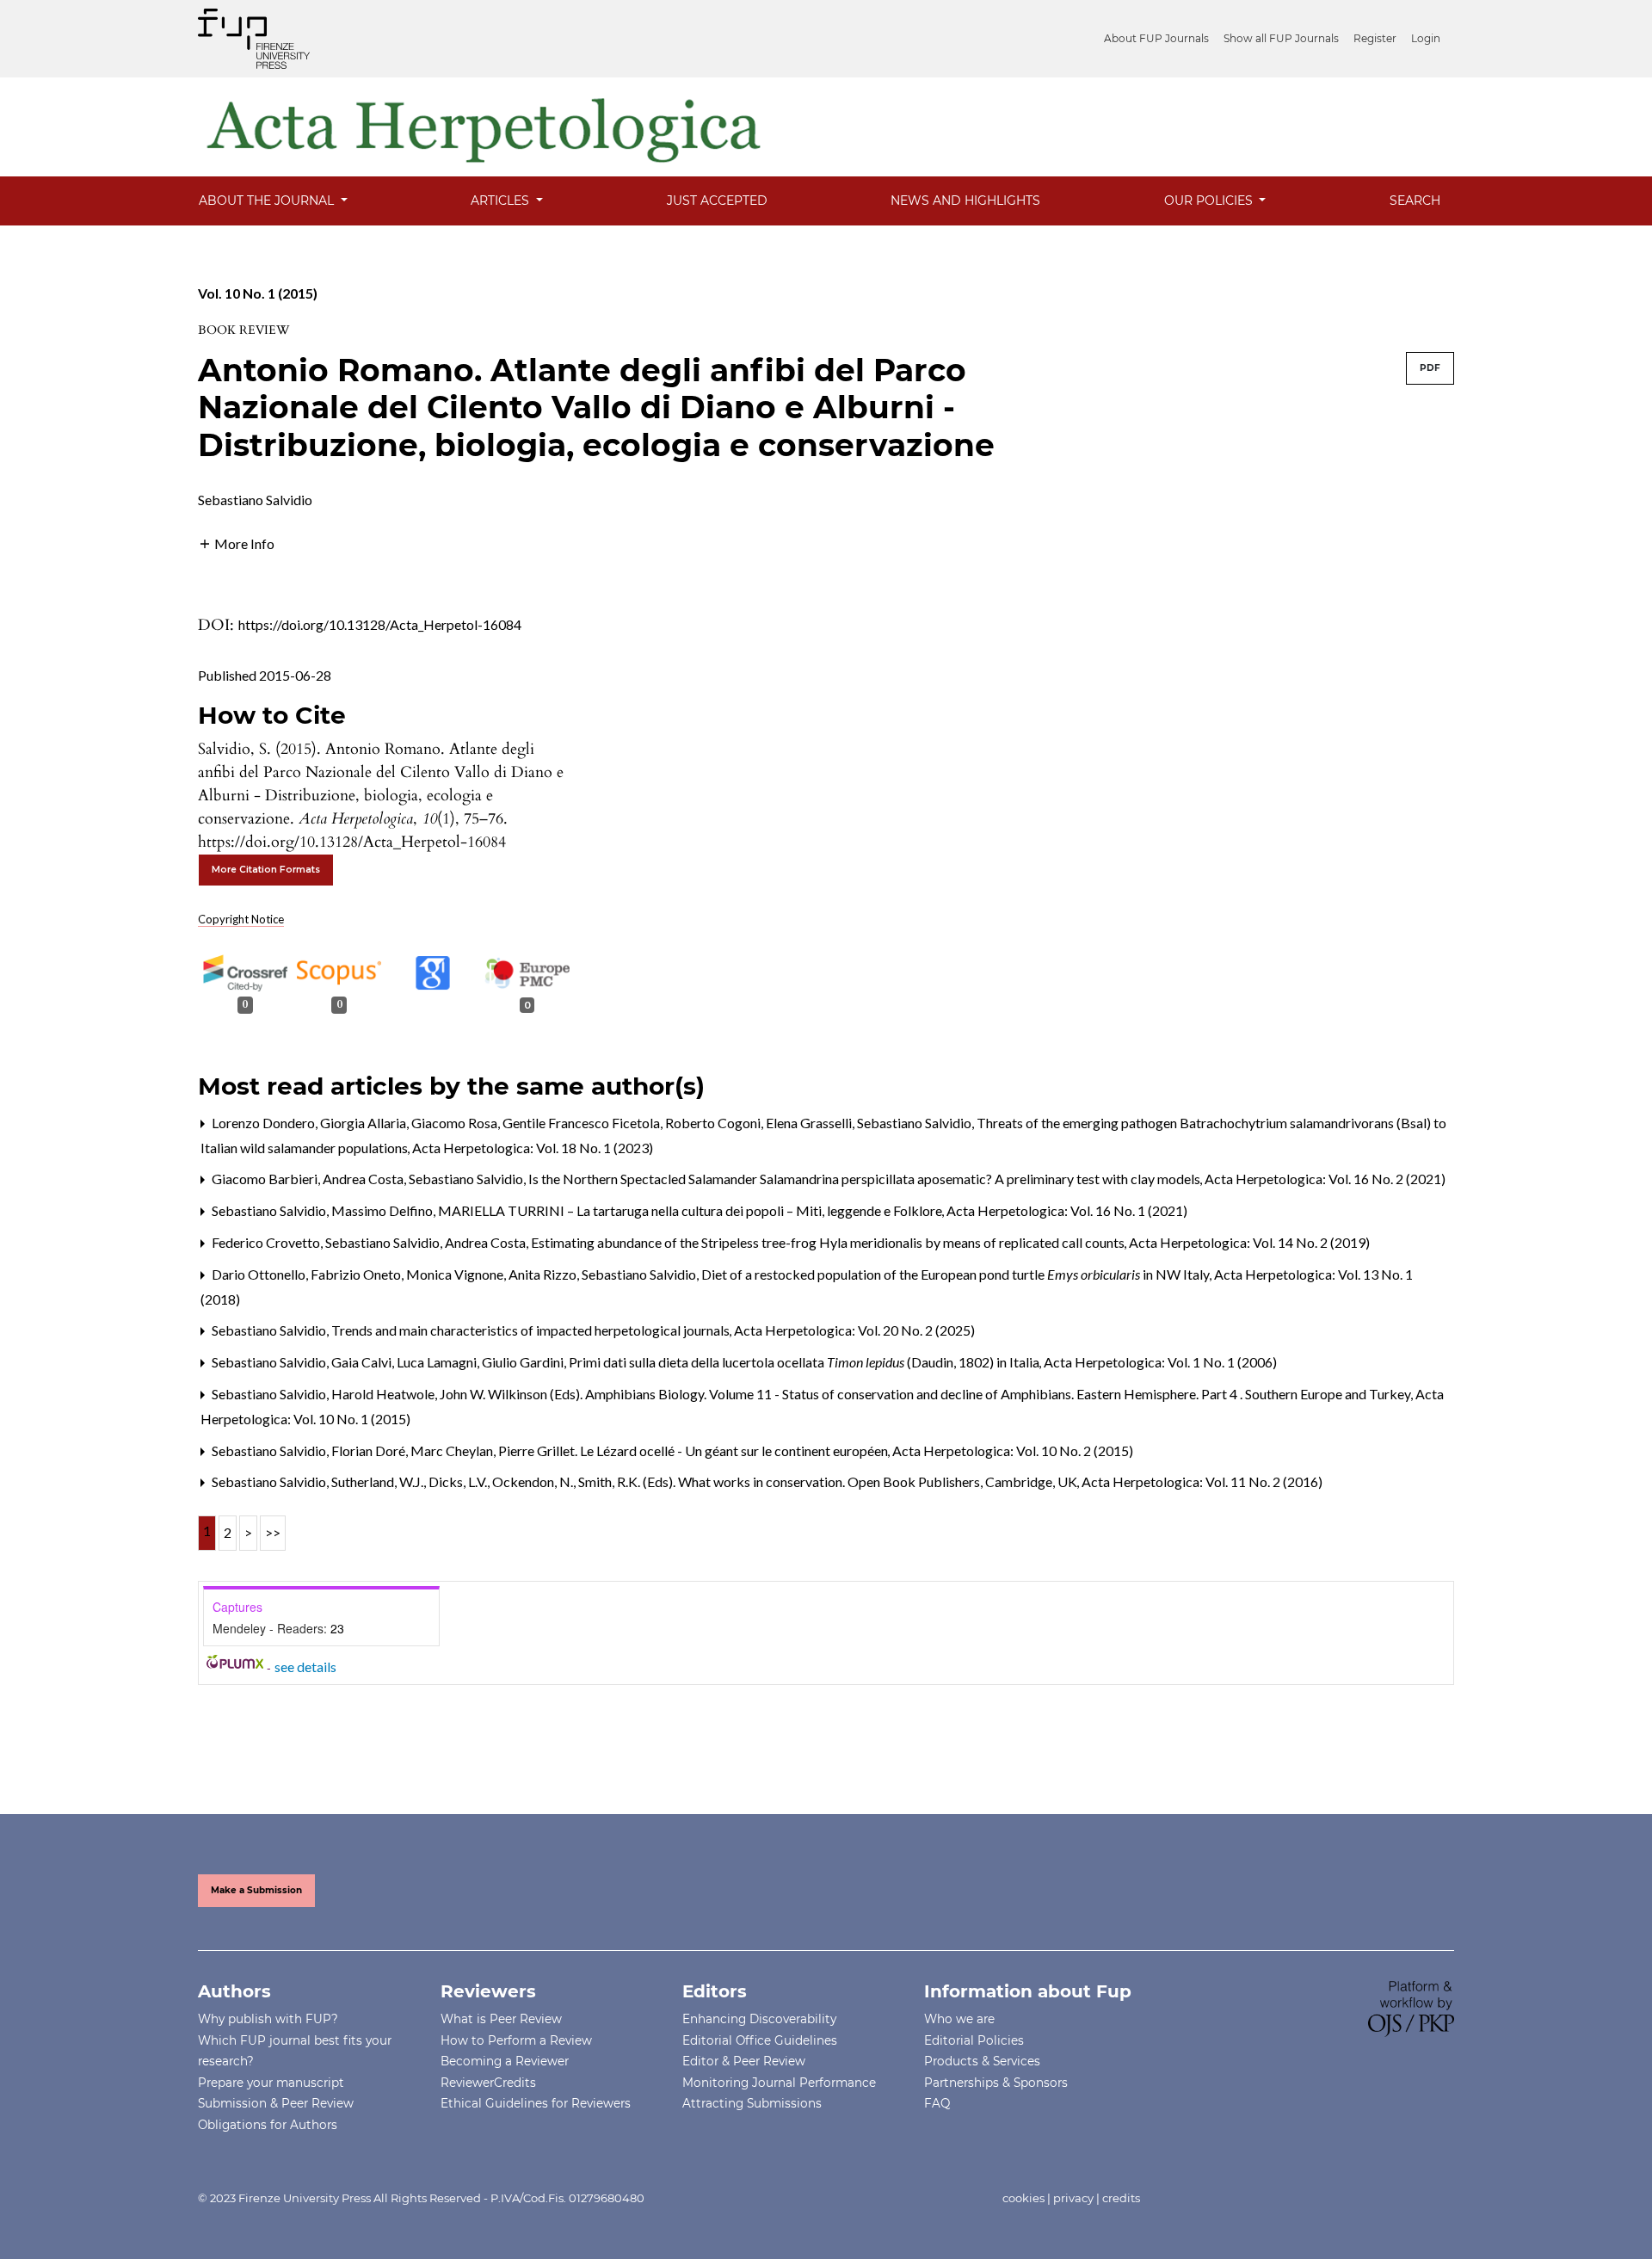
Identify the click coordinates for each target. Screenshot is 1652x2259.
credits (1121, 2198)
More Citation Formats (266, 870)
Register (1375, 38)
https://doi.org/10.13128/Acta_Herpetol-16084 (380, 624)
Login (1426, 38)
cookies (1023, 2198)
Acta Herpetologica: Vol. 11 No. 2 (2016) (1202, 1481)
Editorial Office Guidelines (760, 2040)
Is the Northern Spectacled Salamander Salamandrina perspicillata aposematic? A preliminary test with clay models (866, 1179)
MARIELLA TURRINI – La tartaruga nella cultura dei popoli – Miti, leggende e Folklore (691, 1210)
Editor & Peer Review (744, 2061)
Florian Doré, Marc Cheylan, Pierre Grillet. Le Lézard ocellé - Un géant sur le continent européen (611, 1450)
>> (273, 1532)
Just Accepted (717, 201)
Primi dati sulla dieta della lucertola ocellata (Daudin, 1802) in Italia (805, 1362)
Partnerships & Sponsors (996, 2083)
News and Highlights (965, 201)
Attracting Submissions (752, 2103)
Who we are (959, 2019)
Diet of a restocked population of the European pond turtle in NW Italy (957, 1274)
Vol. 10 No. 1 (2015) (258, 293)
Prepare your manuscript (271, 2083)
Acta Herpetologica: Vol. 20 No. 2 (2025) (854, 1330)
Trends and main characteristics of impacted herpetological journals (532, 1330)
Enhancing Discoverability (759, 2019)
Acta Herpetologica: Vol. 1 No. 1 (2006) (1160, 1362)
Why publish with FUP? (268, 2019)
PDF (1430, 368)
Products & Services (982, 2061)
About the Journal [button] (268, 201)
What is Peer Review (501, 2019)
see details (305, 1666)
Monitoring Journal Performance (779, 2083)
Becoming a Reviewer (505, 2061)
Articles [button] (502, 201)
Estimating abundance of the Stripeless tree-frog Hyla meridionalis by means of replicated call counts (829, 1242)
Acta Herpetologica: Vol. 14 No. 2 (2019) (1249, 1242)
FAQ (937, 2103)
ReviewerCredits (488, 2083)
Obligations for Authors (268, 2125)
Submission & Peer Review (276, 2103)
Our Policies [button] (1210, 201)
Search (1415, 201)
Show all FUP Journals (1281, 38)
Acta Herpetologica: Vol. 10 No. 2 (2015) (1013, 1450)
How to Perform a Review (516, 2040)
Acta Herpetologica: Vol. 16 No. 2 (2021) (1325, 1179)
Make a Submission (256, 1890)
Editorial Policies (974, 2040)
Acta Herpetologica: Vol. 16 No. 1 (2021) (1067, 1210)
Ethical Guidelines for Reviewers (536, 2103)
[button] (236, 542)
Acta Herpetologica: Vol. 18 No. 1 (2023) (533, 1148)
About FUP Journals (1156, 38)
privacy (1073, 2198)
